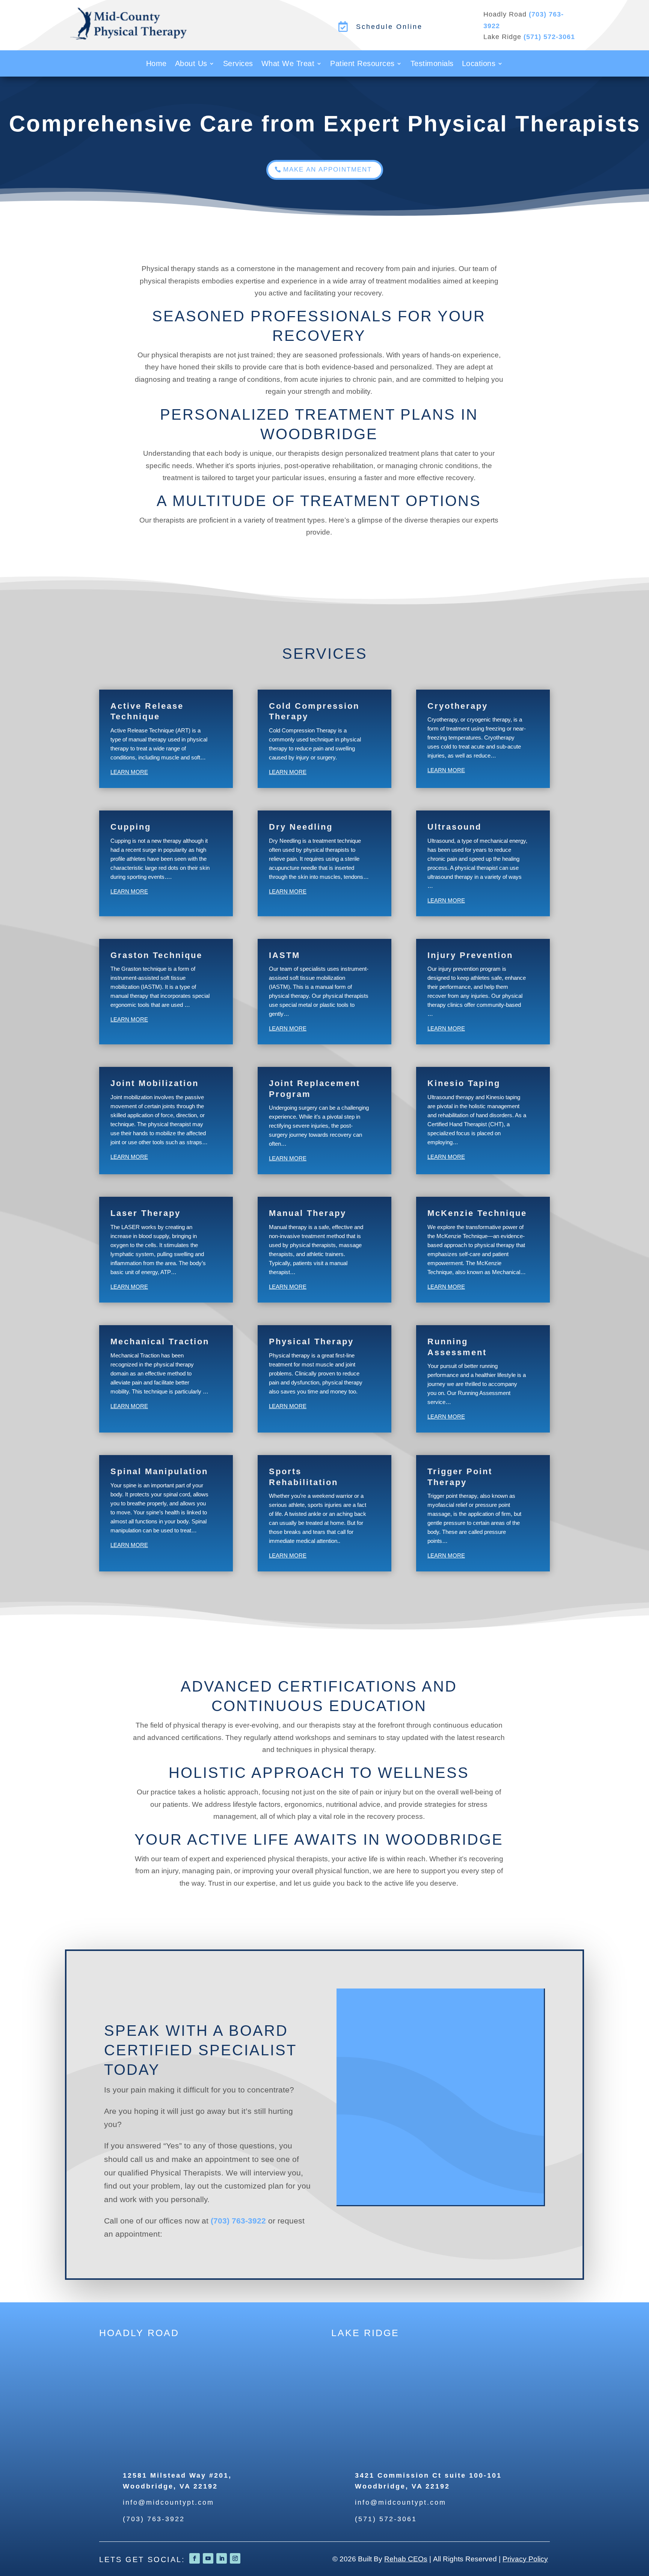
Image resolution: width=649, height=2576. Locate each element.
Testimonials (432, 64)
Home (156, 64)
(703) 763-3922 (238, 2221)
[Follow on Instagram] (235, 2558)
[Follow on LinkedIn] (222, 2558)
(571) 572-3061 (549, 37)
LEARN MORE (129, 772)
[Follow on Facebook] (195, 2558)
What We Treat (288, 64)
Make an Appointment (328, 169)
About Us (191, 64)
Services (238, 64)
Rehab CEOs (406, 2559)
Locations (479, 64)
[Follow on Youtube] (208, 2558)
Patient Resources (362, 64)
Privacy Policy (525, 2559)
